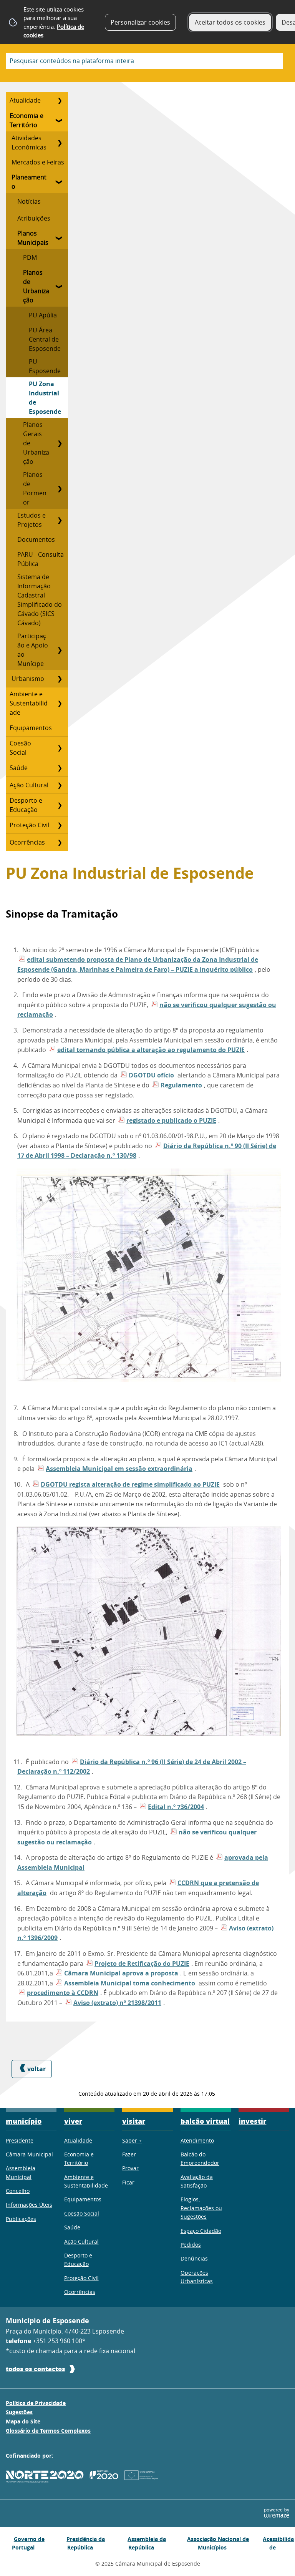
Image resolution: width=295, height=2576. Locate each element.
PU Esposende (45, 366)
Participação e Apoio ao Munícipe (33, 650)
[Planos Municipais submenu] (60, 238)
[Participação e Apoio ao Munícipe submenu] (60, 650)
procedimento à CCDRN (63, 1993)
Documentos (36, 539)
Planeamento (29, 182)
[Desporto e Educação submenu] (60, 805)
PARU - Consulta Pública (41, 559)
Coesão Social (20, 748)
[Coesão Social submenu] (60, 748)
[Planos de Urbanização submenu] (60, 286)
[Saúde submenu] (60, 768)
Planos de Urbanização (36, 286)
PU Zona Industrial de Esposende (45, 398)
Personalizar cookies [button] (140, 22)
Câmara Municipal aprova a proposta (121, 1973)
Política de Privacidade (36, 2403)
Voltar (36, 2069)
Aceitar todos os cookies (230, 22)
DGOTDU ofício (151, 1075)
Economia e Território (27, 120)
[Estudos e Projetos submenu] (60, 520)
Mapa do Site (23, 2422)
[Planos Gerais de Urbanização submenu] (60, 443)
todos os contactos (36, 2369)
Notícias (29, 201)
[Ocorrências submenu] (60, 842)
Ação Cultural (29, 785)
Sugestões (19, 2412)
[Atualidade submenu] (60, 100)
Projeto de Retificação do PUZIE (142, 1964)
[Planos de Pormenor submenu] (60, 488)
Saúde (19, 768)
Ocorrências (27, 842)
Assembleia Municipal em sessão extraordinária (119, 1469)
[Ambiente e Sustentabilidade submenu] (60, 703)
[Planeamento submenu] (60, 182)
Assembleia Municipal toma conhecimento (130, 1983)
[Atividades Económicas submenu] (60, 143)
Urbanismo (28, 679)
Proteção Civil (29, 825)
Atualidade (25, 100)
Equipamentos (31, 728)
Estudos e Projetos (31, 520)
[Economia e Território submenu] (60, 120)
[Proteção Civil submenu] (60, 825)
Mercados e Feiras (38, 162)
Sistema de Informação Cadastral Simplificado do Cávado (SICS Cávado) (40, 600)
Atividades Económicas (29, 143)
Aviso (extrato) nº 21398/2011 (117, 2003)
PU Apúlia (43, 315)
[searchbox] (144, 61)
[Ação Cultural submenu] (60, 785)
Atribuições (34, 218)
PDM (30, 257)
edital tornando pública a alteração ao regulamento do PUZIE (151, 1050)
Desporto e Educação (26, 805)
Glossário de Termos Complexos (48, 2431)
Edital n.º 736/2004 (176, 1807)
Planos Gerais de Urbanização (36, 443)
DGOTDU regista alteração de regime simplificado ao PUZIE (130, 1484)
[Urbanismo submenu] (60, 679)
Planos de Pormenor (35, 488)
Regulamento (181, 1085)
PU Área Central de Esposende (45, 339)
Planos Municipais (33, 238)
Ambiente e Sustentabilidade (29, 703)
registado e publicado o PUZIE (171, 1120)
